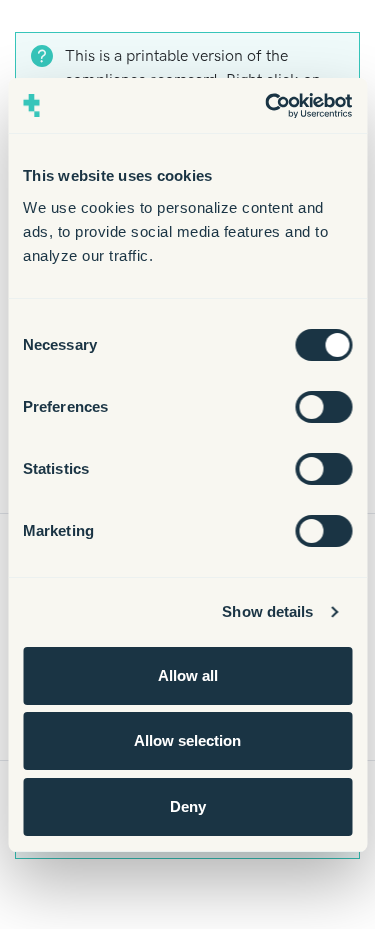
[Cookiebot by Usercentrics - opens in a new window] (267, 106)
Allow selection (187, 740)
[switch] (323, 407)
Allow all (188, 675)
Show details (267, 611)
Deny (188, 806)
